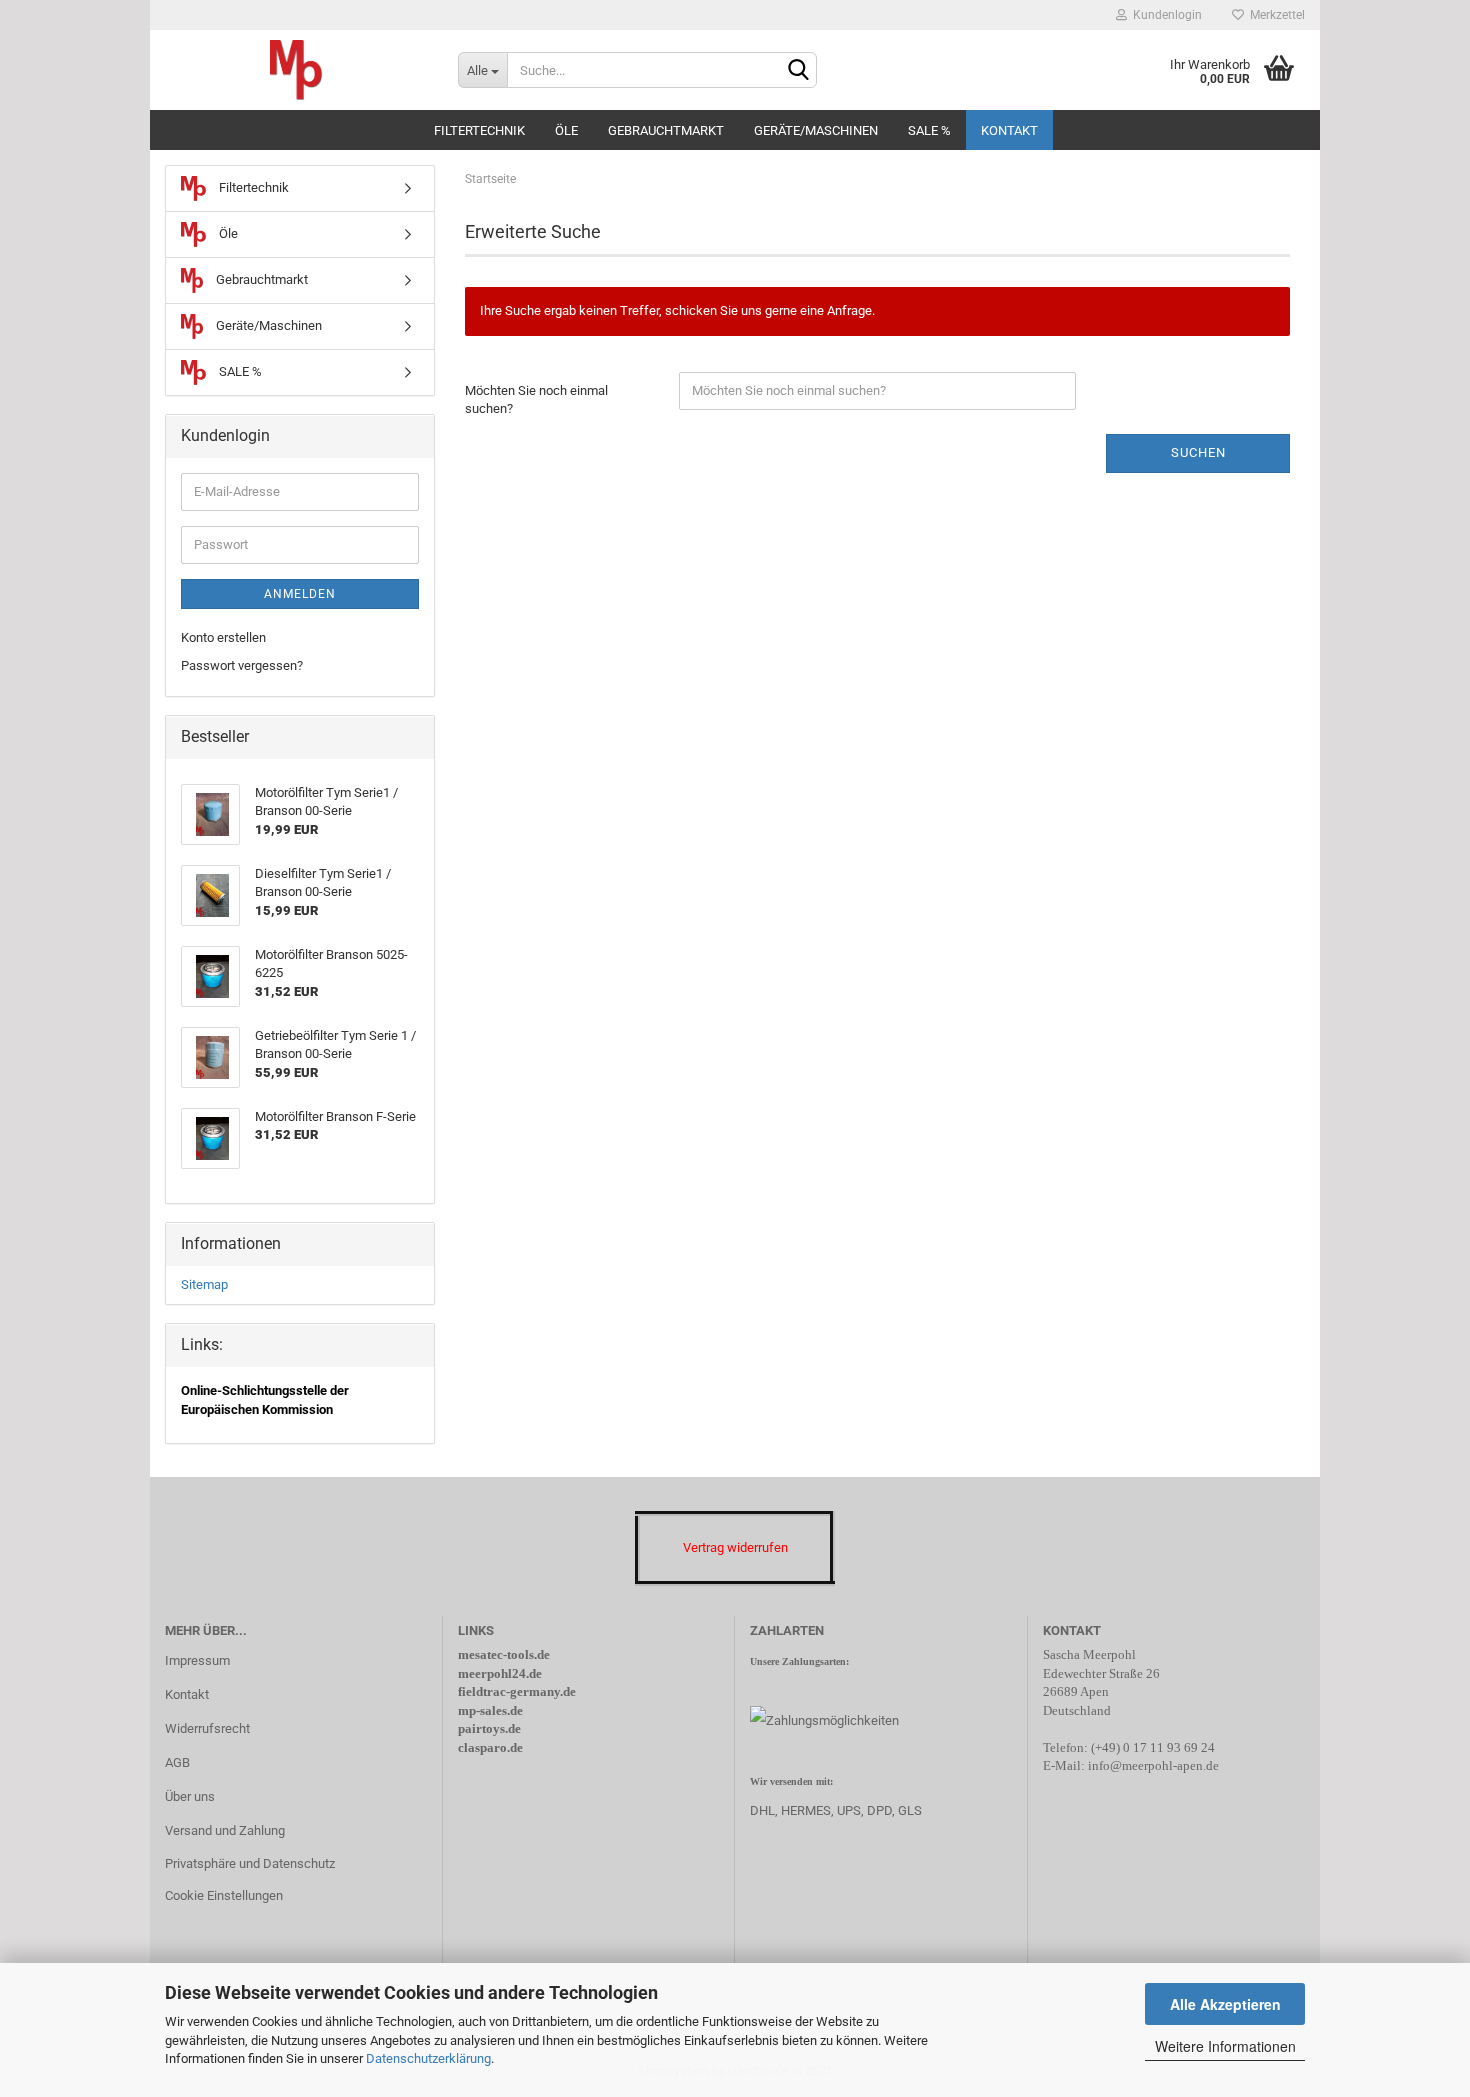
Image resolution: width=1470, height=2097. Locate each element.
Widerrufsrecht (207, 1728)
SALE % (929, 130)
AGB (177, 1762)
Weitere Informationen (1225, 2046)
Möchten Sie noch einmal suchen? (536, 400)
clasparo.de (490, 1747)
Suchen (1198, 452)
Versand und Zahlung (225, 1830)
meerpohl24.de (500, 1673)
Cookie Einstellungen (224, 1895)
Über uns (190, 1796)
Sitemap (204, 1284)
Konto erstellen (223, 637)
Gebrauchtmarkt (666, 130)
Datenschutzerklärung (428, 2058)
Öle (566, 130)
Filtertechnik (479, 130)
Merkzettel (1274, 15)
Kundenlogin (1164, 15)
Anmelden (300, 594)
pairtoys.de (489, 1728)
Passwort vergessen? (242, 665)
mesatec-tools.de (504, 1654)
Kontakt (1009, 130)
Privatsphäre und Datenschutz (250, 1863)
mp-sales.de (490, 1710)
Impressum (197, 1660)
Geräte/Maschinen (816, 130)
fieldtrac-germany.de (517, 1691)
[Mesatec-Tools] (296, 70)
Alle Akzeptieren (1225, 2004)
